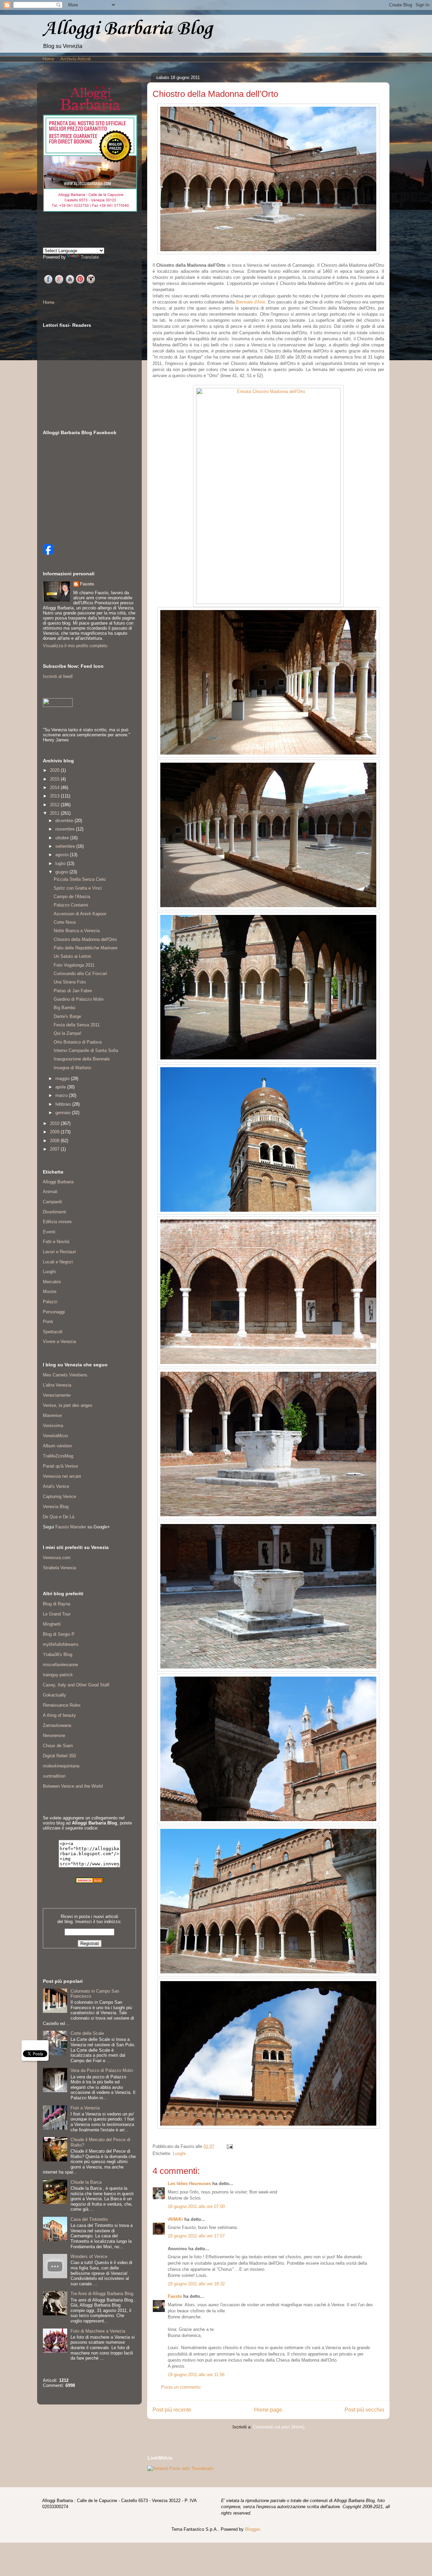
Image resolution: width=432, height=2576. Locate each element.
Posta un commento (181, 2387)
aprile (61, 1087)
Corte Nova (65, 922)
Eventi (49, 1232)
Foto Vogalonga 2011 (74, 965)
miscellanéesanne (60, 1665)
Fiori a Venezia (85, 2108)
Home (48, 59)
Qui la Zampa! (67, 1033)
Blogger (252, 2529)
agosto (63, 855)
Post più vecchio (364, 2410)
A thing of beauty (59, 1715)
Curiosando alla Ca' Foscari (80, 974)
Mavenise (52, 1415)
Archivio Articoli (76, 59)
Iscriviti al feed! (58, 676)
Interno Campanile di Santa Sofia (86, 1050)
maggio (63, 1079)
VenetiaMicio (55, 1436)
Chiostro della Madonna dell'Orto (85, 939)
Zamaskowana (57, 1725)
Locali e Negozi (58, 1262)
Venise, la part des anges (68, 1405)
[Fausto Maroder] (48, 553)
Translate (90, 257)
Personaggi (54, 1312)
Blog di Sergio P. (59, 1634)
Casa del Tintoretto (89, 2219)
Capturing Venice (59, 1496)
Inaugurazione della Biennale (82, 1059)
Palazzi (50, 1302)
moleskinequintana (61, 1766)
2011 (55, 813)
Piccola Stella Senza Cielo (80, 879)
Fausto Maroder (71, 1527)
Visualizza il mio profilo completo (75, 646)
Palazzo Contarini (71, 905)
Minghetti (52, 1624)
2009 (55, 1132)
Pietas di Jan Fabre (73, 991)
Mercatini (52, 1282)
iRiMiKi (175, 2219)
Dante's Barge (67, 1016)
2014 (55, 787)
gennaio (64, 1113)
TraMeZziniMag (58, 1456)
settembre (66, 846)
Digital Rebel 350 (59, 1756)
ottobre (63, 838)
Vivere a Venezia (59, 1342)
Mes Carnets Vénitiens (65, 1375)
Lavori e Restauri (59, 1252)
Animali (50, 1192)
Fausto (175, 2296)
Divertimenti (55, 1212)
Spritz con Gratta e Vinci (78, 888)
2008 (55, 1141)
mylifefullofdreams (61, 1644)
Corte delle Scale (87, 2033)
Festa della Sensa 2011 (77, 1025)
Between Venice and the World (73, 1786)
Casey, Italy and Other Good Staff (76, 1685)
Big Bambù (64, 1008)
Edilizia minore (57, 1222)
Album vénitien (57, 1446)
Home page (268, 2410)
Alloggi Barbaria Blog (128, 29)
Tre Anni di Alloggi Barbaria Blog (102, 2294)
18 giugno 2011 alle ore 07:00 (196, 2206)
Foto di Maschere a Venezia (98, 2331)
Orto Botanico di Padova (78, 1042)
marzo (62, 1095)
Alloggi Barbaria (58, 1182)
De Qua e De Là (59, 1517)
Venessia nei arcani (62, 1476)
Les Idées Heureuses (189, 2184)
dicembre (65, 821)
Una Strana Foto (70, 982)
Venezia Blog (56, 1507)
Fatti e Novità (56, 1242)
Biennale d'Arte (251, 302)
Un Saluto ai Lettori (72, 956)
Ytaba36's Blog (58, 1654)
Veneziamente (57, 1395)
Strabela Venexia (59, 1568)
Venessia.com (57, 1558)
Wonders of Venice (89, 2256)
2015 (55, 779)
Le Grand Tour (57, 1614)
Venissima (53, 1426)
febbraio (64, 1104)
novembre (66, 829)
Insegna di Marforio (72, 1068)
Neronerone (54, 1736)
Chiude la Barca (86, 2182)
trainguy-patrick (58, 1675)
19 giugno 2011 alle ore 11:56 (196, 2375)
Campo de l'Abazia (72, 897)
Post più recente (172, 2410)
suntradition (54, 1776)
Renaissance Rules (62, 1705)
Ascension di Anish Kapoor (80, 914)
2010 (55, 1123)
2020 (55, 770)
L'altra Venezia (57, 1385)
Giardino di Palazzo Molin (79, 999)
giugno (62, 872)
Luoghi (179, 2153)
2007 (55, 1149)
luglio (61, 863)
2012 (55, 805)
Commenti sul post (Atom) (279, 2427)
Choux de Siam (58, 1746)
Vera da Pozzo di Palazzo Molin (102, 2070)
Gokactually (55, 1695)
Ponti (48, 1322)
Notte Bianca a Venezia (77, 931)
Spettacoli (53, 1332)
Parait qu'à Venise (60, 1466)
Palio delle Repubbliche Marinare (86, 948)
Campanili (52, 1202)
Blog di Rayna (57, 1604)
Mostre (50, 1292)
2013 (55, 796)
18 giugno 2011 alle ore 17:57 (196, 2236)
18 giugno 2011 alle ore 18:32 (196, 2284)
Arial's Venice (56, 1486)
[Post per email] (229, 2146)
